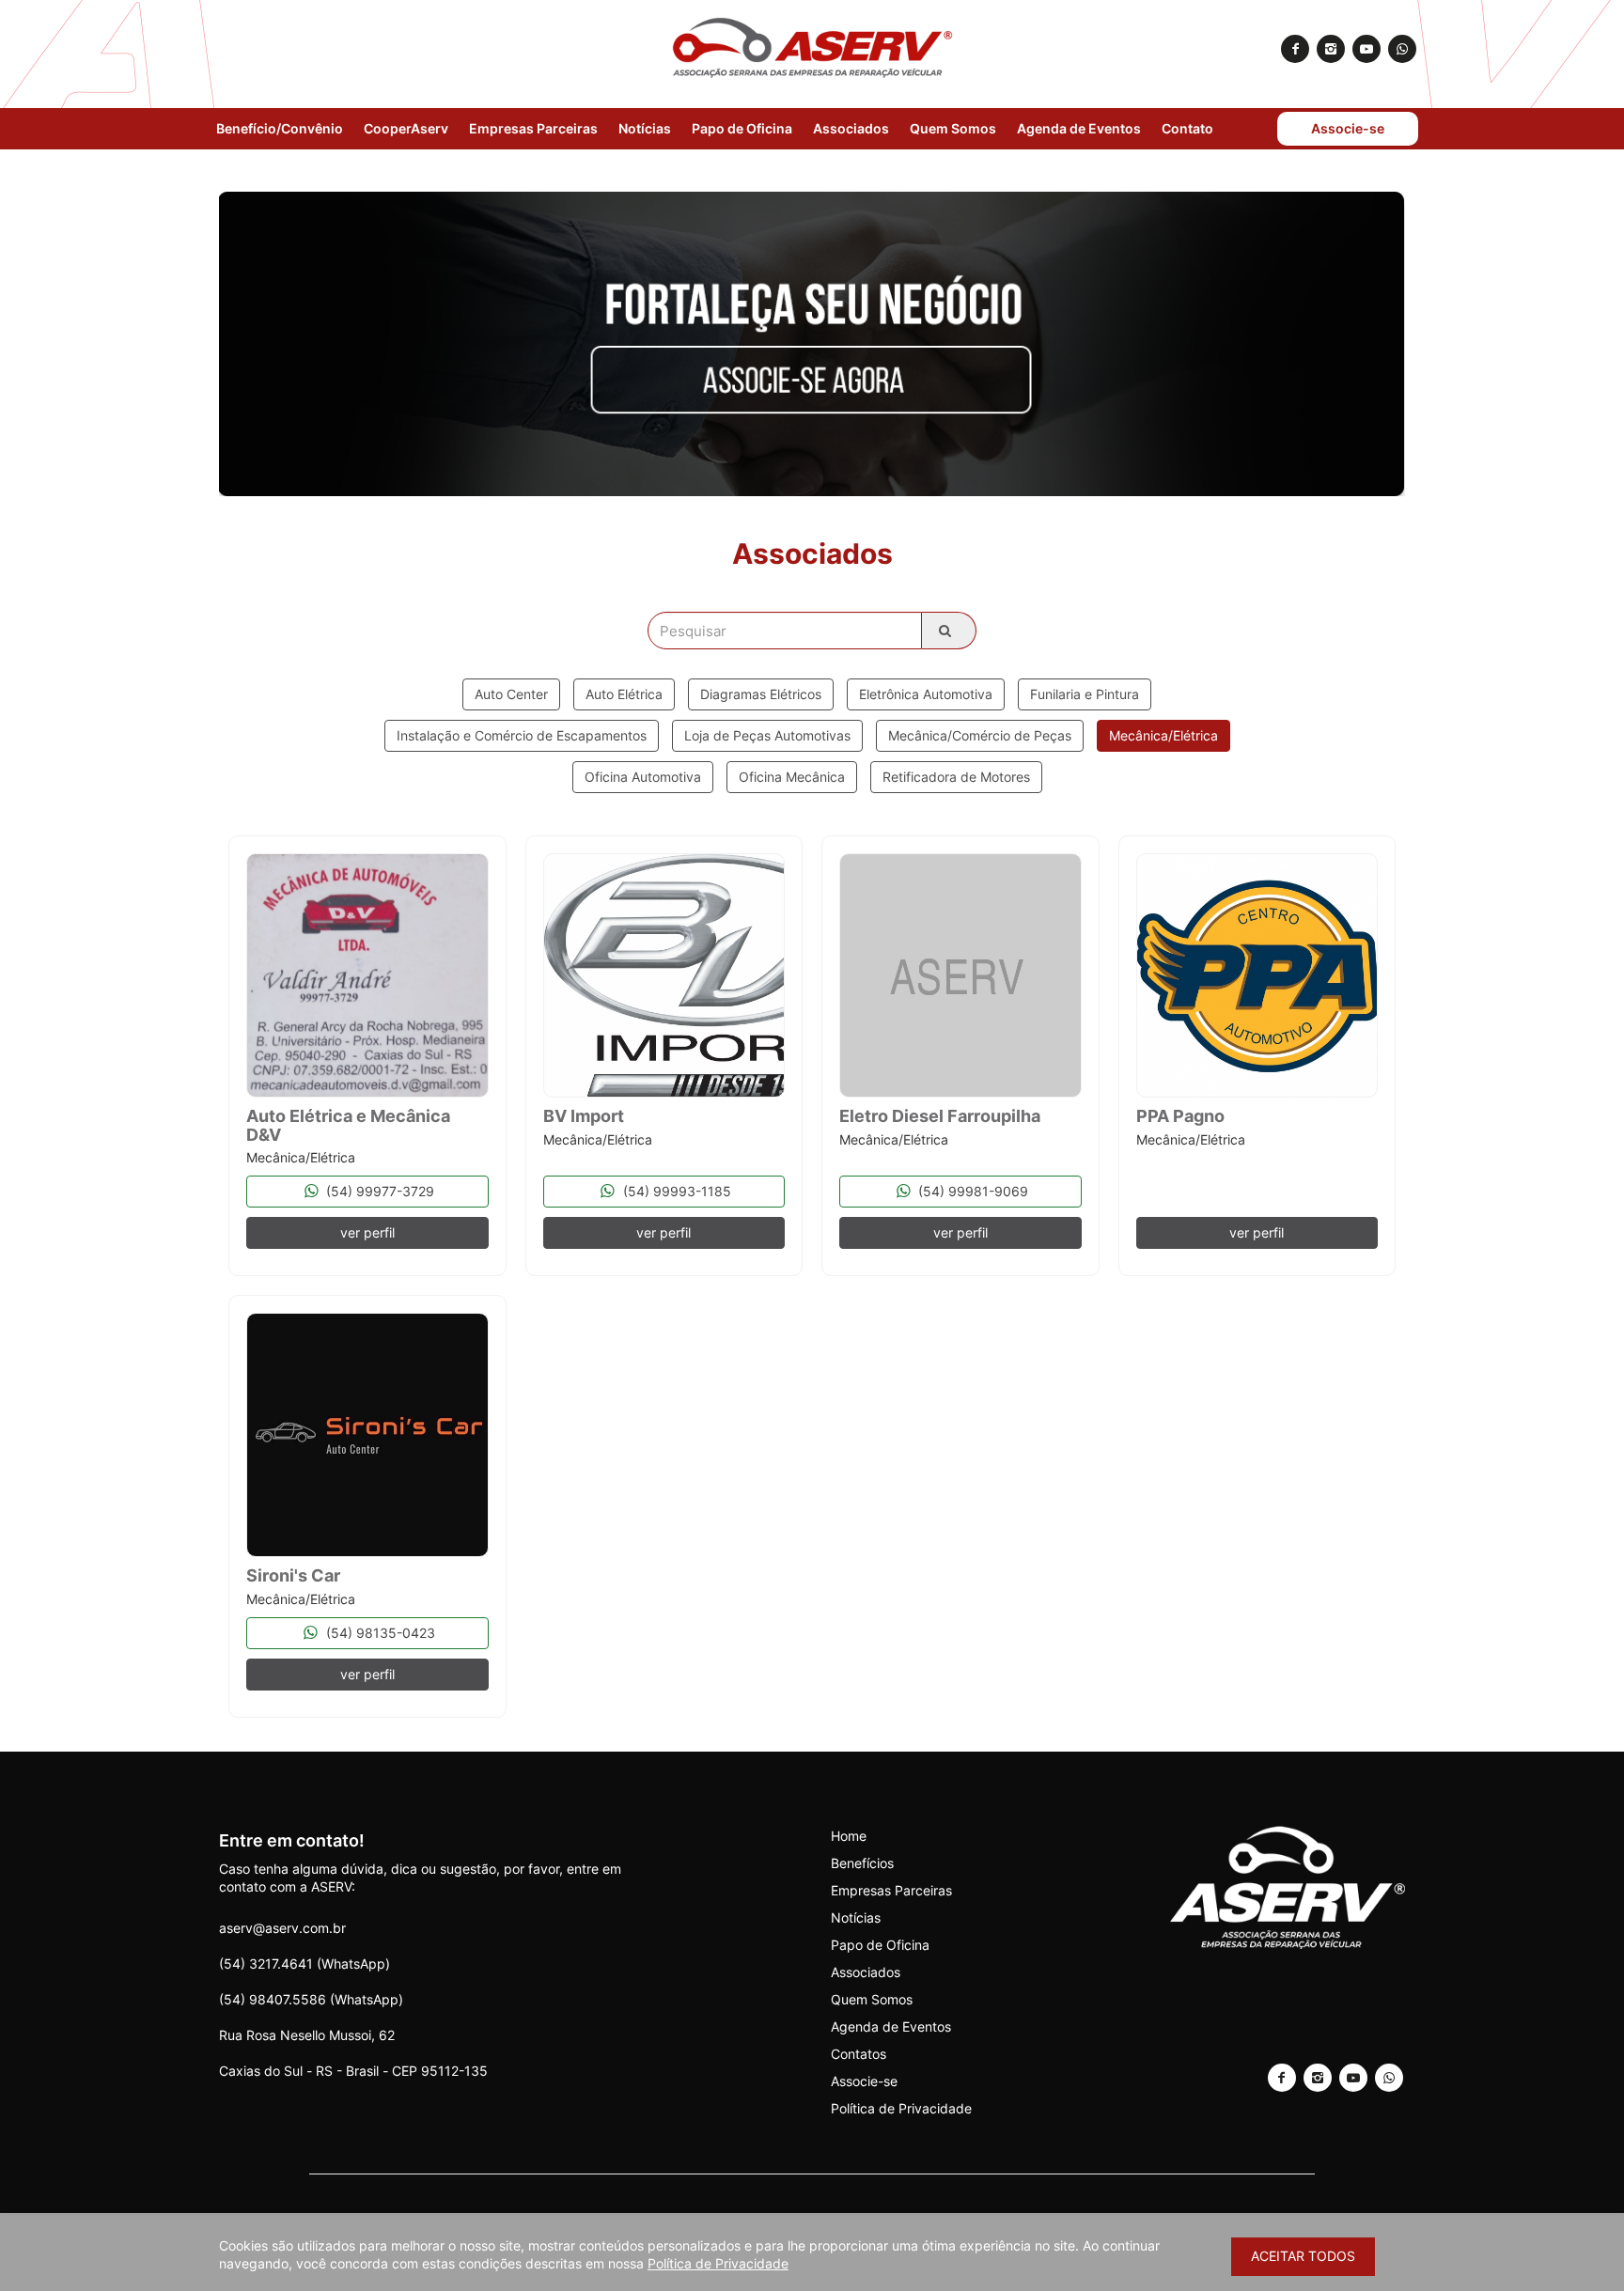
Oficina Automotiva (643, 777)
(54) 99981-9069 (971, 1191)
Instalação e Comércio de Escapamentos (522, 735)
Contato (1187, 128)
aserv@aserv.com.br (282, 1928)
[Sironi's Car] (367, 1435)
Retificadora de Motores (956, 777)
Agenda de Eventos (1079, 128)
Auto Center (511, 694)
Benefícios (862, 1863)
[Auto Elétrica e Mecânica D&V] (367, 975)
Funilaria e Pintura (1085, 694)
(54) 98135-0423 (379, 1633)
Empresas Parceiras (533, 128)
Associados (851, 128)
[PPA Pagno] (1257, 975)
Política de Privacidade (901, 2108)
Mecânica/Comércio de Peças (980, 735)
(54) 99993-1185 (675, 1191)
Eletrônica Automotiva (926, 694)
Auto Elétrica (624, 694)
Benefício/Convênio (280, 128)
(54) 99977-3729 (378, 1191)
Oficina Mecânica (792, 777)
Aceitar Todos (1303, 2256)
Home (849, 1836)
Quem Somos (953, 128)
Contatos (859, 2054)
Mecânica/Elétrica (1163, 735)
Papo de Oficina (742, 128)
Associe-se (1348, 128)
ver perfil (367, 1232)
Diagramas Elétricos (761, 694)
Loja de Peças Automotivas (767, 735)
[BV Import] (664, 975)
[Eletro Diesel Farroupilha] (960, 975)
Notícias (645, 128)
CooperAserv (406, 128)
